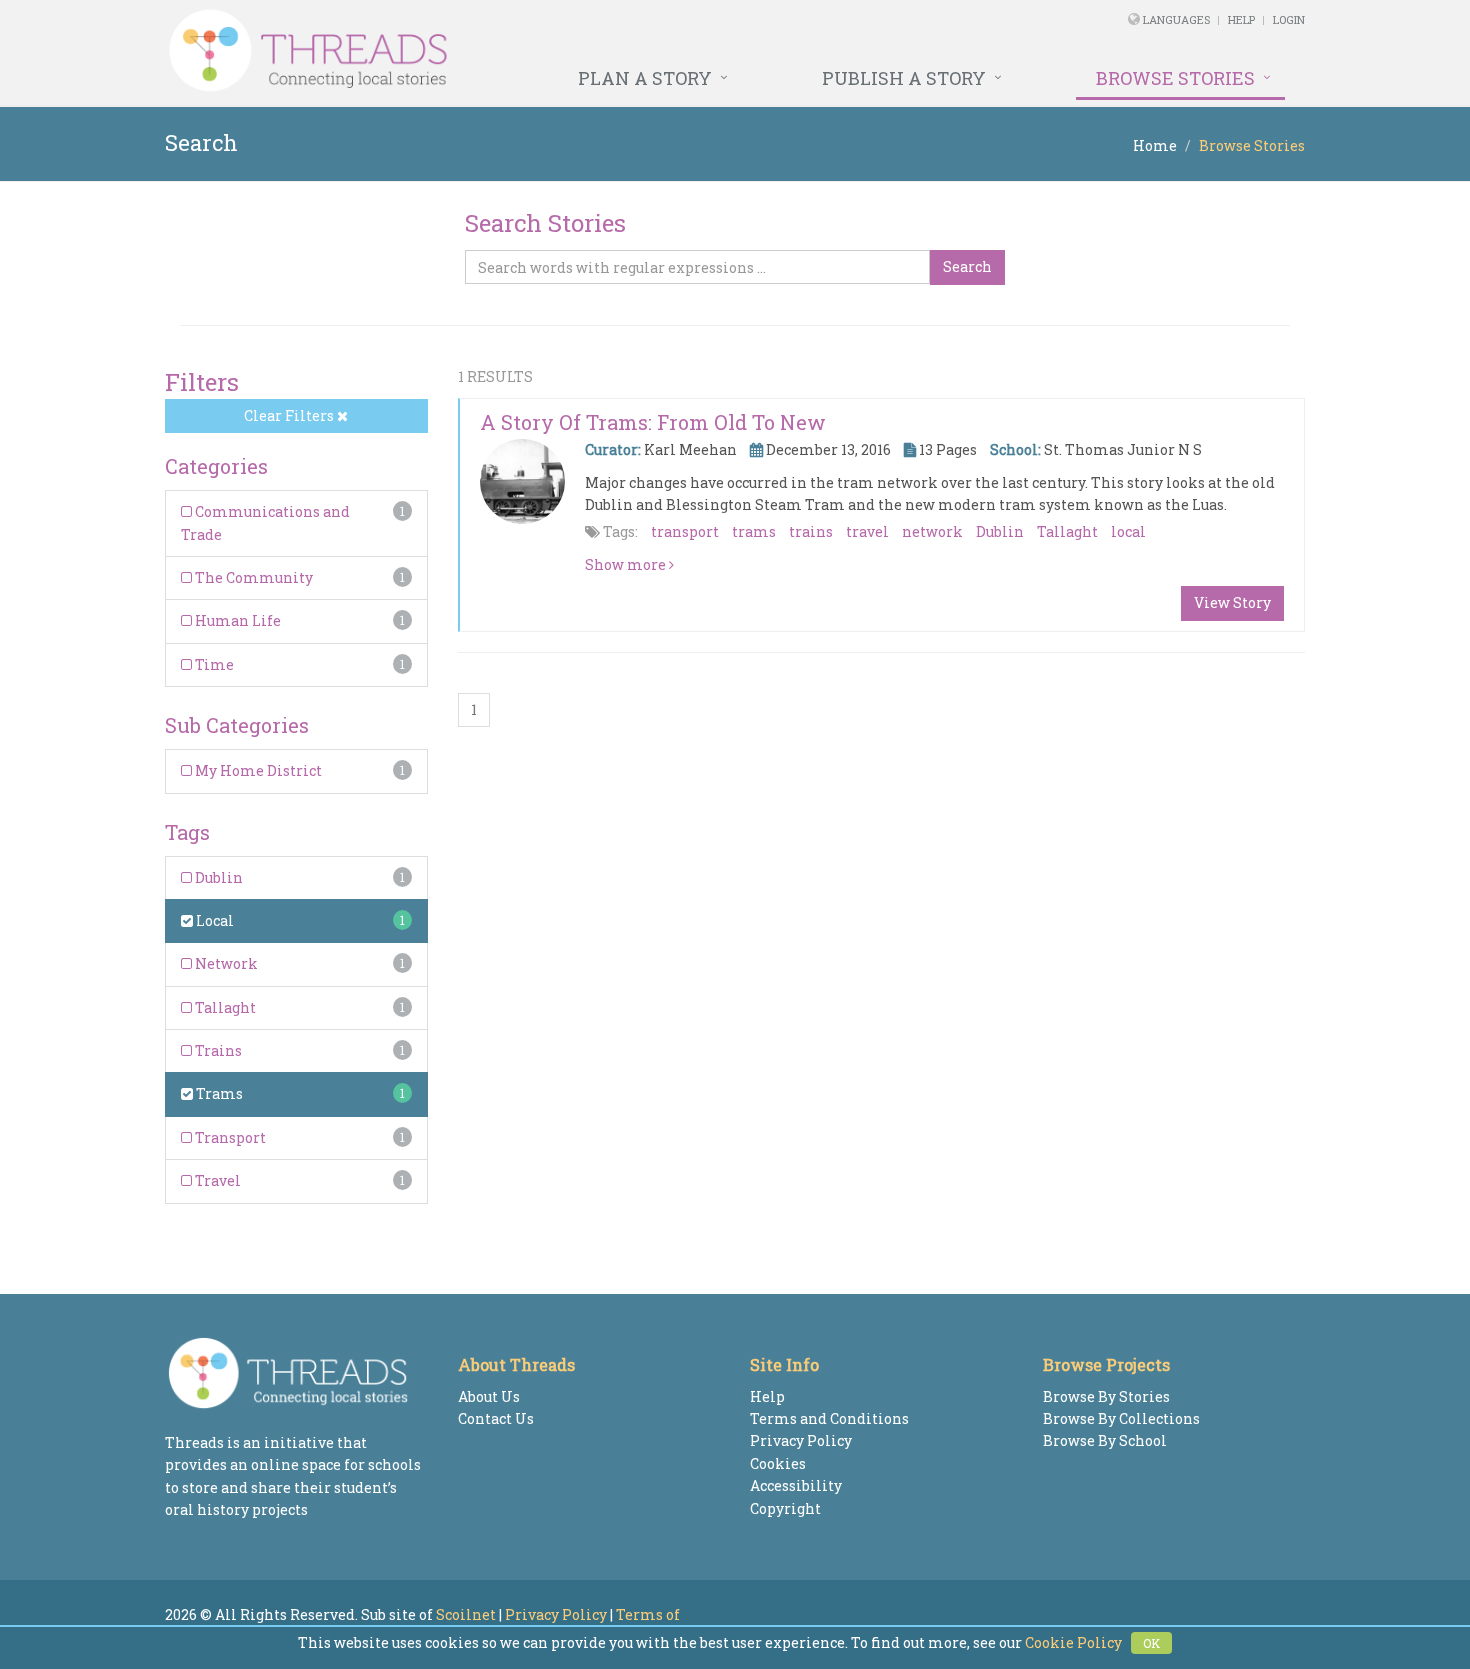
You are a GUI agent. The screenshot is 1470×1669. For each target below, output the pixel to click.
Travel (216, 1180)
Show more (627, 564)
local (1128, 531)
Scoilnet (466, 1614)
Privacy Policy (801, 1440)
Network (225, 963)
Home (1155, 145)
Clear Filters (290, 415)
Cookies (778, 1463)
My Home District (257, 770)
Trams (218, 1093)
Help (1241, 19)
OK (1151, 1643)
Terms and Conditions (829, 1418)
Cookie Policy (1073, 1642)
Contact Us (496, 1418)
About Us (489, 1396)
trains (811, 531)
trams (754, 531)
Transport (229, 1137)
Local (213, 920)
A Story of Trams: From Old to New (653, 422)
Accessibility (796, 1485)
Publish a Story (904, 78)
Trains (217, 1050)
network (932, 531)
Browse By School (1105, 1440)
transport (685, 531)
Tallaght (224, 1007)
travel (867, 531)
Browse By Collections (1121, 1418)
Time (213, 664)
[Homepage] (517, 51)
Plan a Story (645, 78)
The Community (252, 577)
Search (967, 266)
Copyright (785, 1508)
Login (1289, 19)
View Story (1232, 602)
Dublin (217, 877)
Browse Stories (1175, 78)
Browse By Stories (1106, 1396)
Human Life (236, 620)
